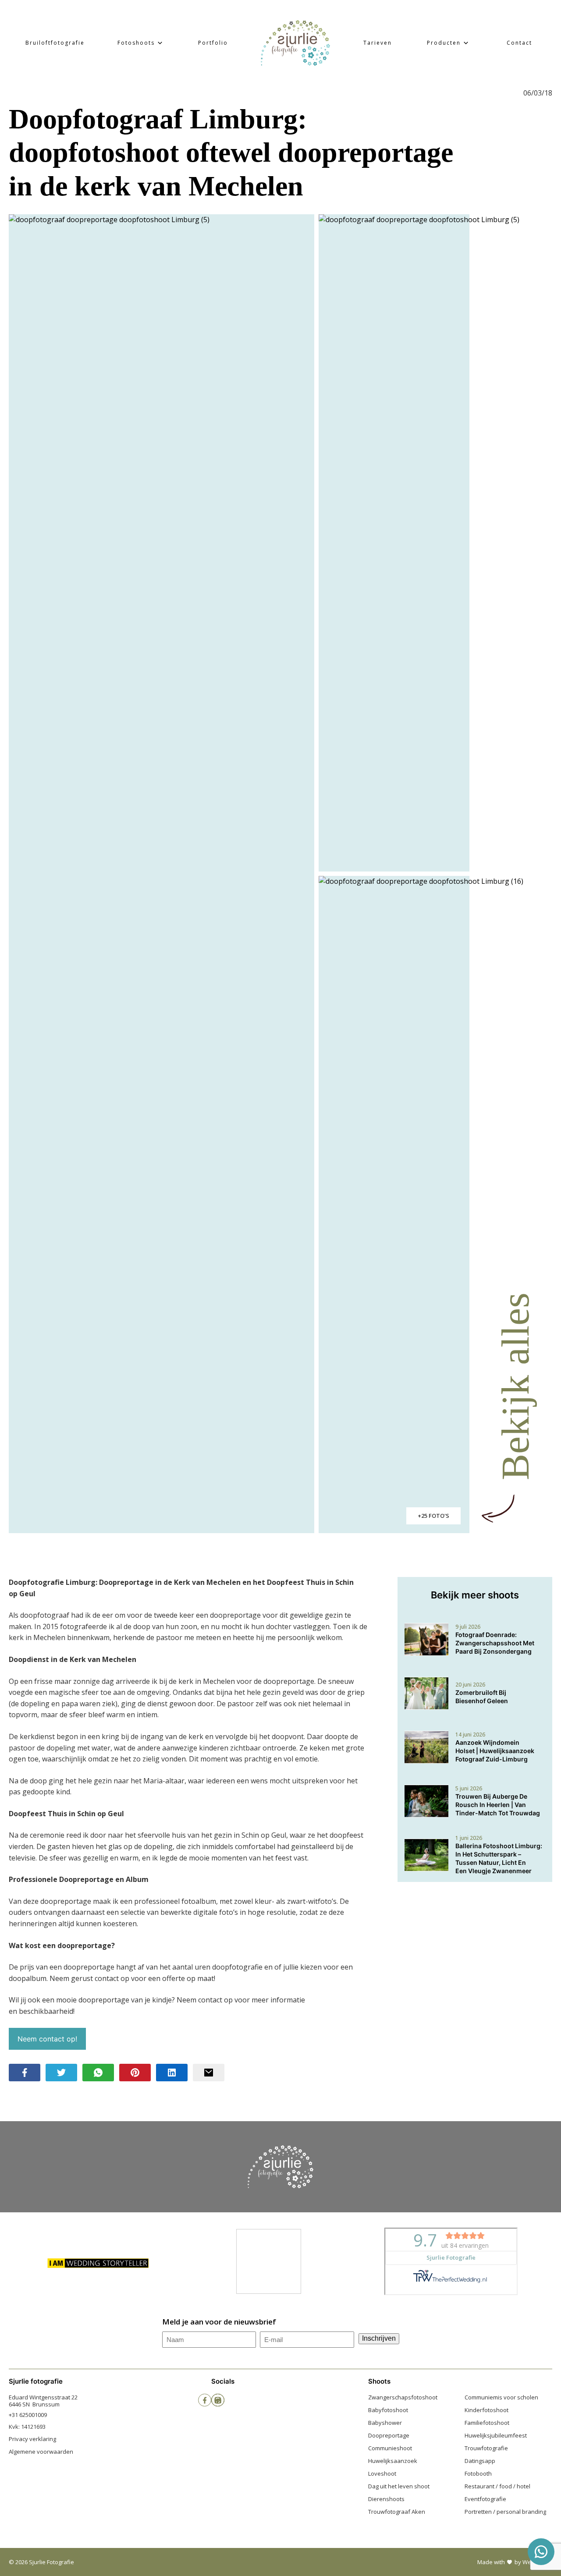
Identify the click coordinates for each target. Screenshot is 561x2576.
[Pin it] (135, 2073)
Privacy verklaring (32, 2439)
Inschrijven (379, 2338)
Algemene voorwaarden (41, 2452)
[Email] (209, 2073)
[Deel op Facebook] (25, 2073)
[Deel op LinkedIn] (172, 2073)
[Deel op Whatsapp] (98, 2073)
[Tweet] (61, 2073)
